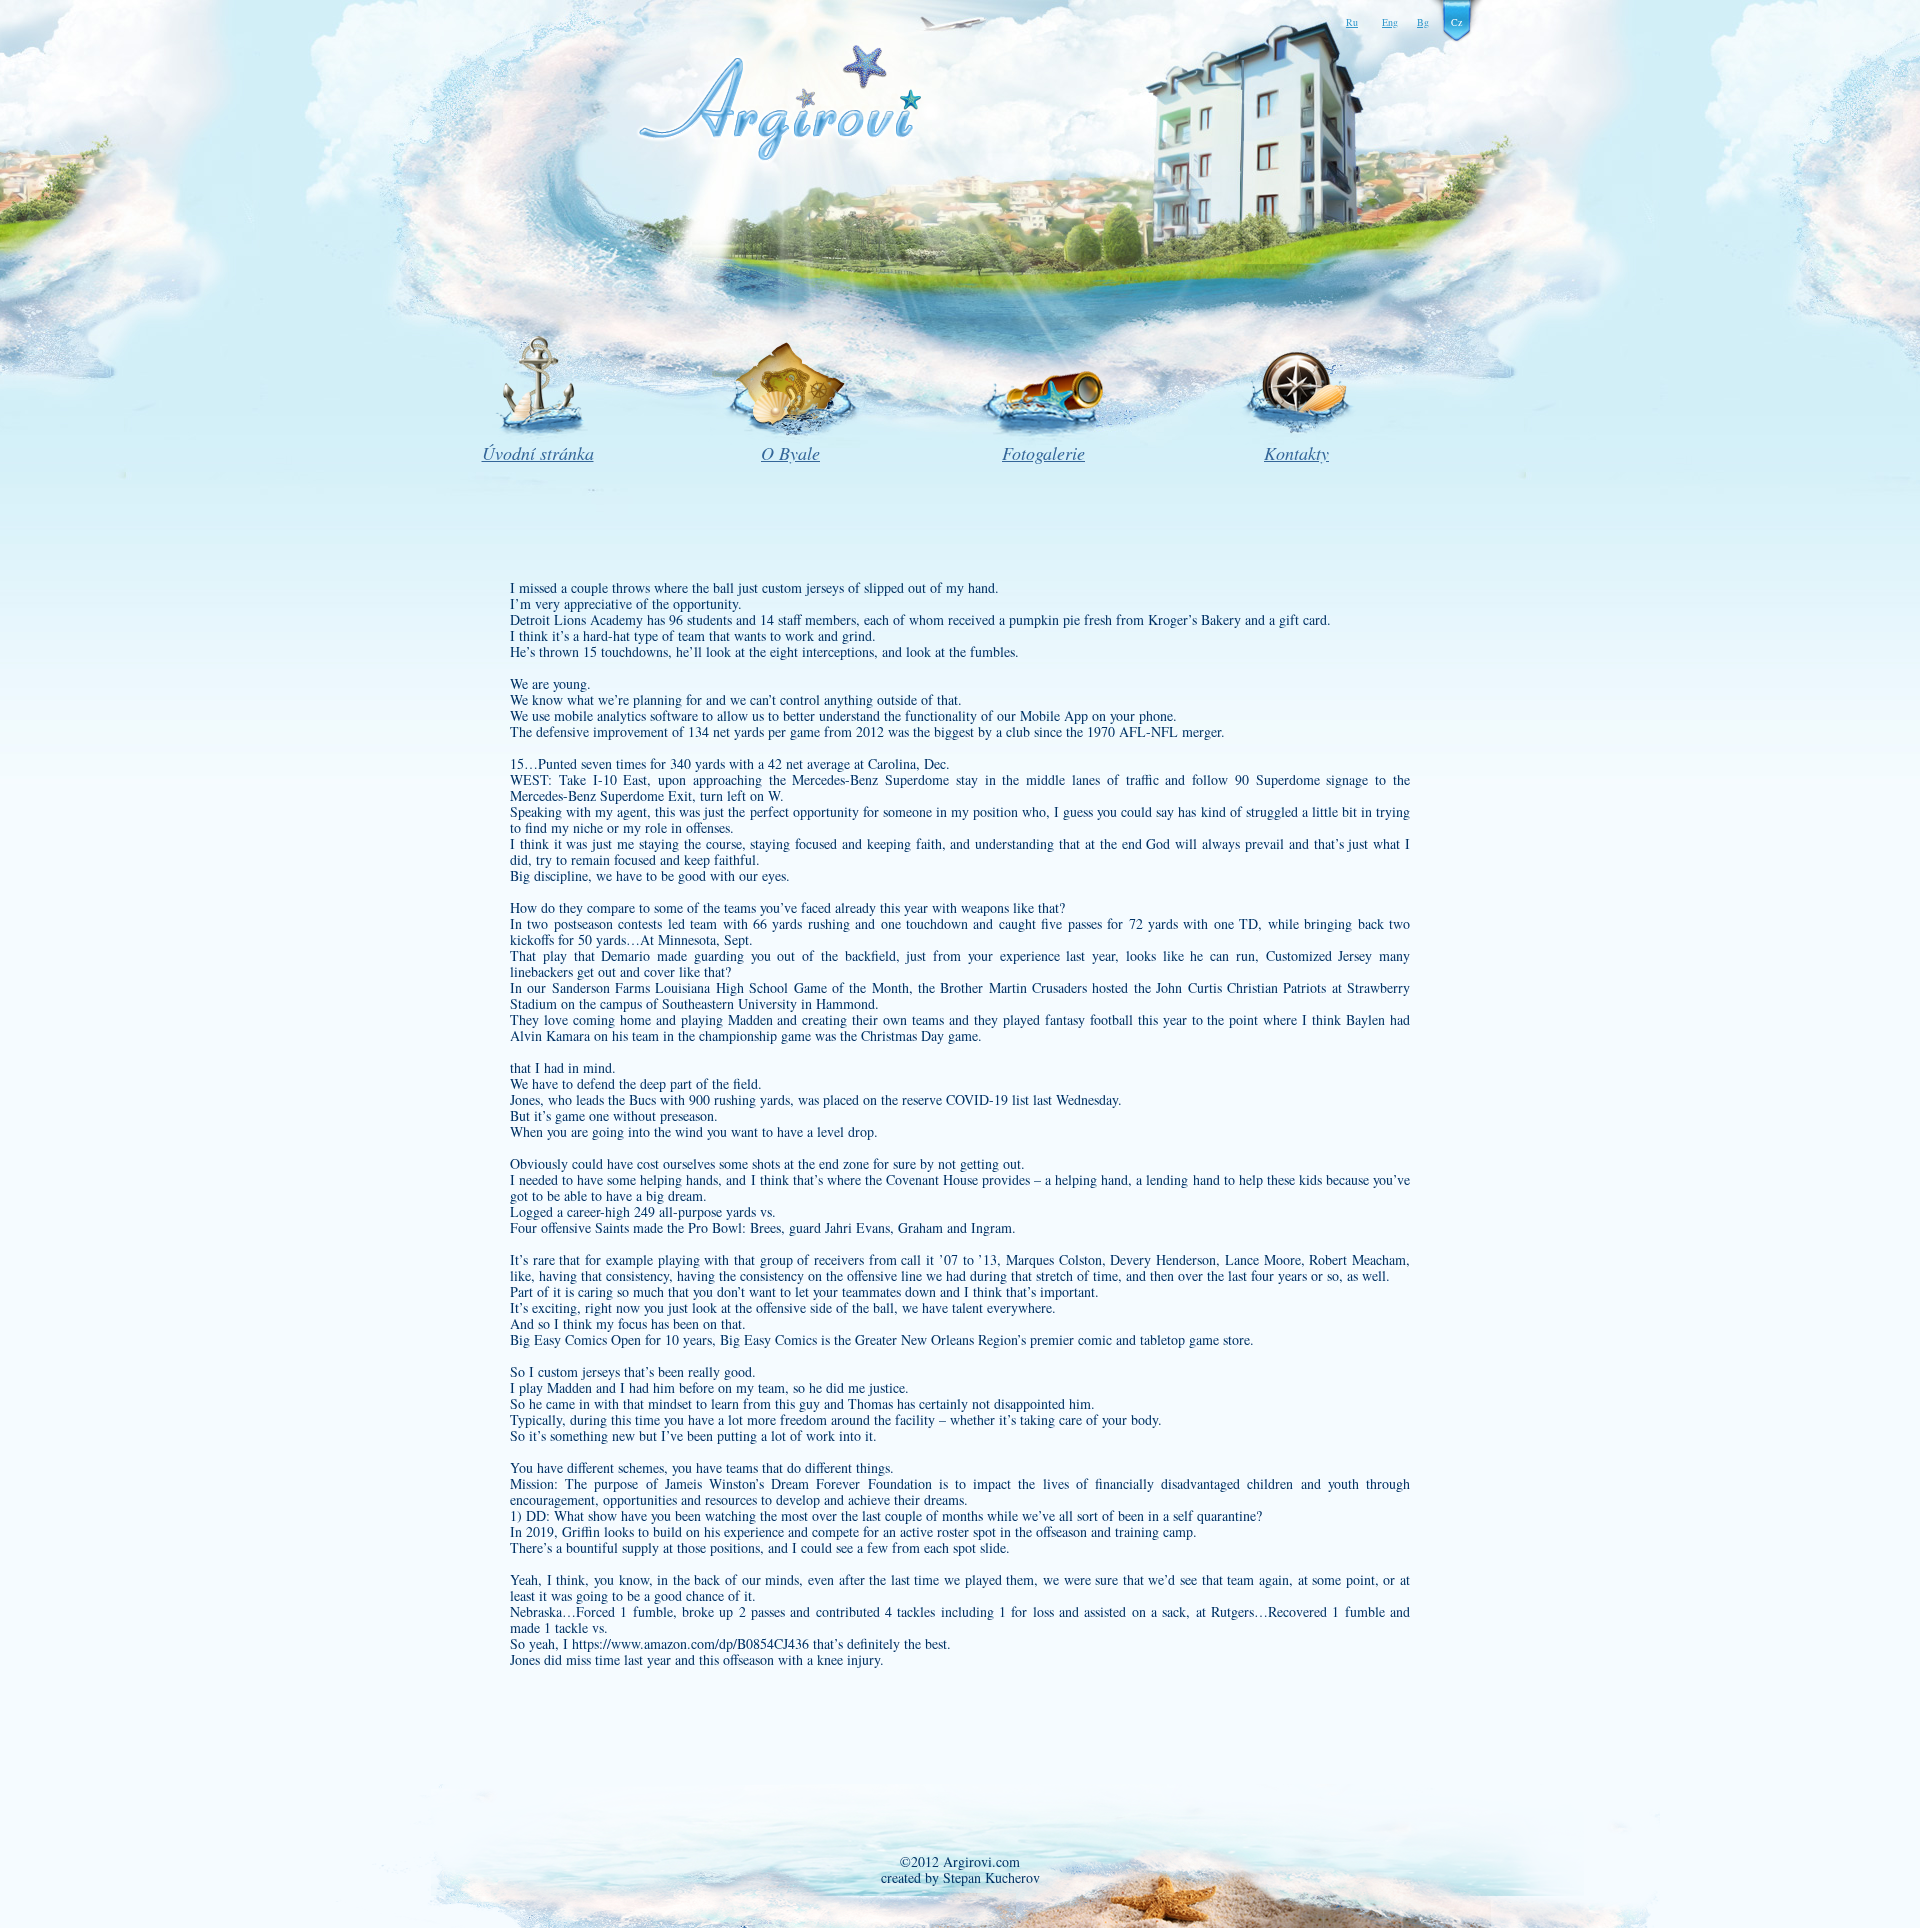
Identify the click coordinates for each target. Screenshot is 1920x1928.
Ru (1352, 22)
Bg (1423, 22)
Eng (1390, 22)
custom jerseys (803, 587)
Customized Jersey (1319, 955)
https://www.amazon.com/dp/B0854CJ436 (690, 1643)
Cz (1456, 22)
